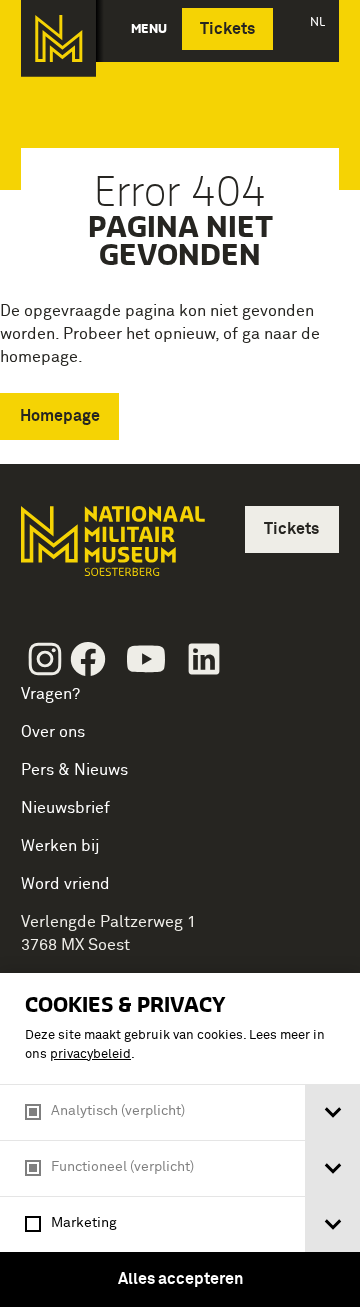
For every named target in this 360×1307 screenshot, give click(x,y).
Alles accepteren (180, 1279)
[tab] (332, 1112)
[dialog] (180, 1140)
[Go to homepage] (111, 549)
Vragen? (50, 694)
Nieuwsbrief (65, 808)
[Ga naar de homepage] (58, 38)
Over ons (53, 732)
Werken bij (60, 846)
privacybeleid (90, 1054)
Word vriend (65, 884)
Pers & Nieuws (74, 770)
